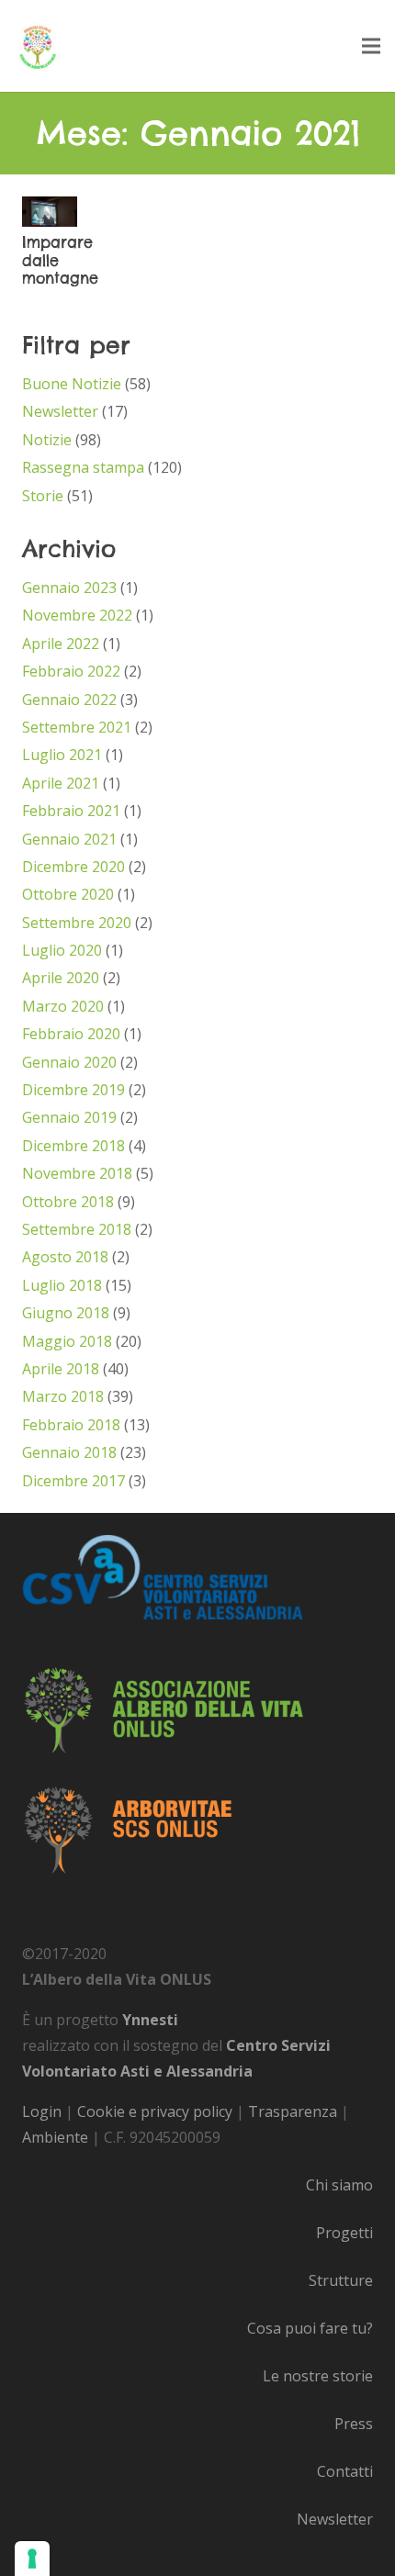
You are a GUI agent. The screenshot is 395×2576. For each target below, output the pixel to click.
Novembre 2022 (77, 615)
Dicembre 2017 (73, 1481)
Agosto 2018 (65, 1257)
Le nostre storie (318, 2376)
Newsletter (60, 411)
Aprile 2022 (61, 644)
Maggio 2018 (67, 1341)
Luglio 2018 (62, 1285)
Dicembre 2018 (73, 1146)
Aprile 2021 (61, 783)
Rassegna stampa (83, 467)
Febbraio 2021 (71, 811)
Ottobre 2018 (68, 1202)
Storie (43, 496)
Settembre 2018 (77, 1229)
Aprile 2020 (61, 978)
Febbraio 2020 (71, 1034)
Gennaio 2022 (69, 700)
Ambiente (55, 2137)
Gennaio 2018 (69, 1452)
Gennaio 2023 (69, 588)
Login (42, 2111)
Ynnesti (150, 2020)
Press (354, 2424)
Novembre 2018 (77, 1173)
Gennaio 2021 (69, 839)
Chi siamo (339, 2185)
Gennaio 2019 (69, 1117)
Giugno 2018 (66, 1313)
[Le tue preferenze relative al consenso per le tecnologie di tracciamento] (32, 2559)
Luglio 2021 (62, 755)
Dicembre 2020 (73, 867)
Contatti (345, 2471)
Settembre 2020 (77, 923)
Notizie (47, 440)
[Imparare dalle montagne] (50, 209)
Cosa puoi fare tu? (310, 2328)
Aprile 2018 (61, 1369)
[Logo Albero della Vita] (38, 46)
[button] (371, 46)
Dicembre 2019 (73, 1090)
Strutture (341, 2280)
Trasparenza (293, 2111)
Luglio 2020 (62, 950)
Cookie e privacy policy (155, 2111)
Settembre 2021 (77, 727)
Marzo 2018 (63, 1396)
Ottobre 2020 (68, 894)
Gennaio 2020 (69, 1062)
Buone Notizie (72, 384)
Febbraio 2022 (71, 671)
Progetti (344, 2233)
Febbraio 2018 (71, 1425)
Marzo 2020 (63, 1006)
